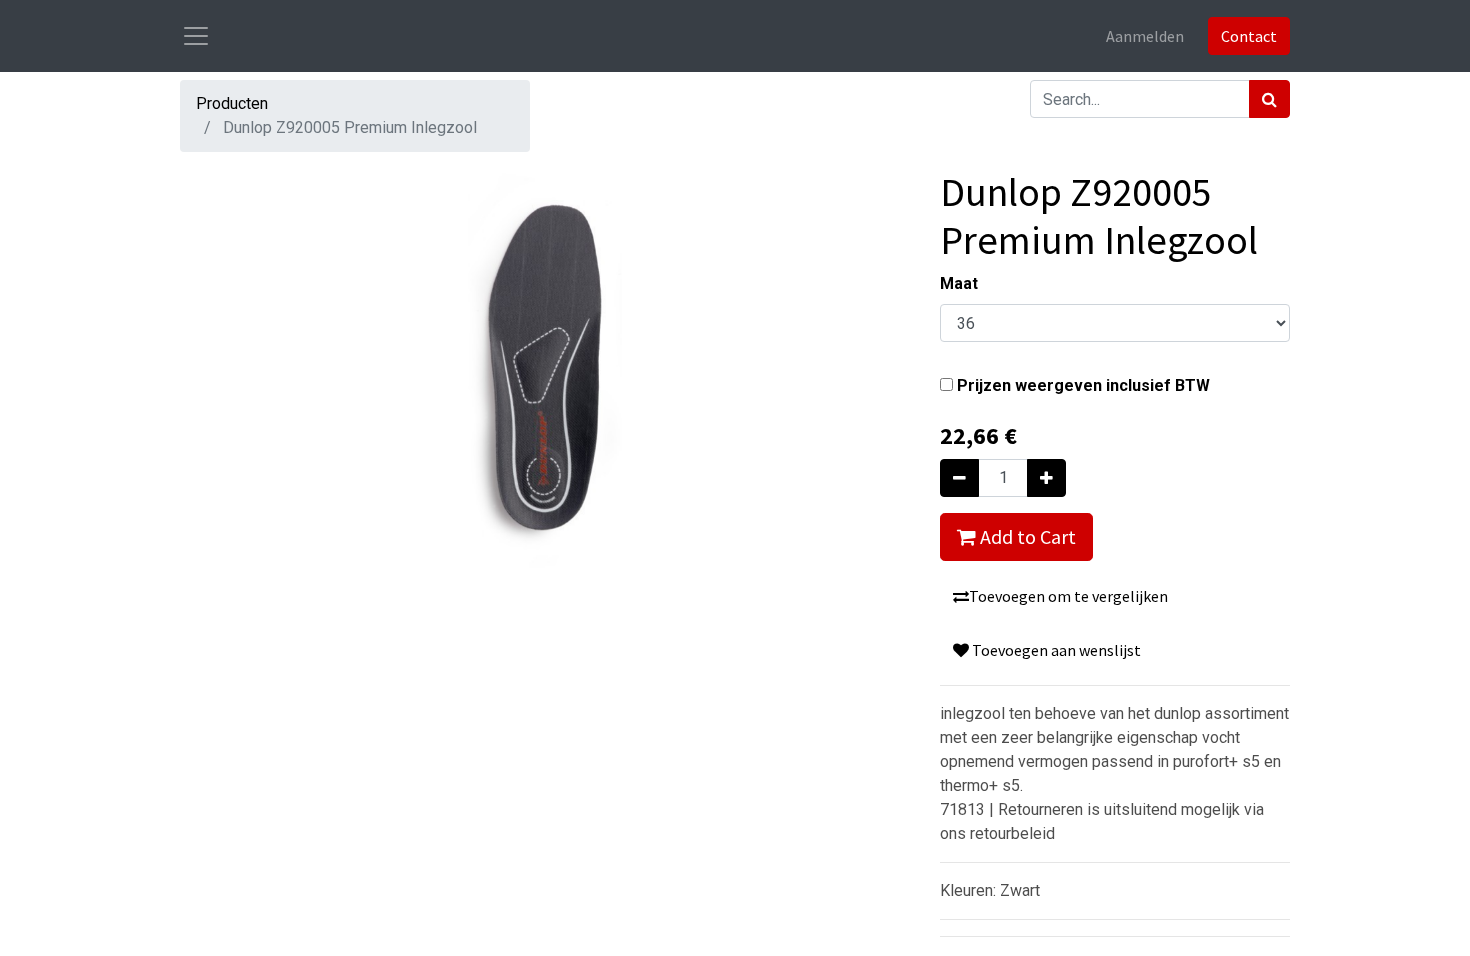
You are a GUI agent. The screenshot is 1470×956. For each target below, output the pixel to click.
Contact (1249, 36)
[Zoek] (1269, 99)
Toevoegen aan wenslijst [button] (1055, 650)
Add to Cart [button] (1026, 536)
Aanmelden (1145, 36)
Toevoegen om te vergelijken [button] (1068, 596)
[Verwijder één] (959, 478)
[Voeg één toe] (1046, 478)
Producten (232, 103)
